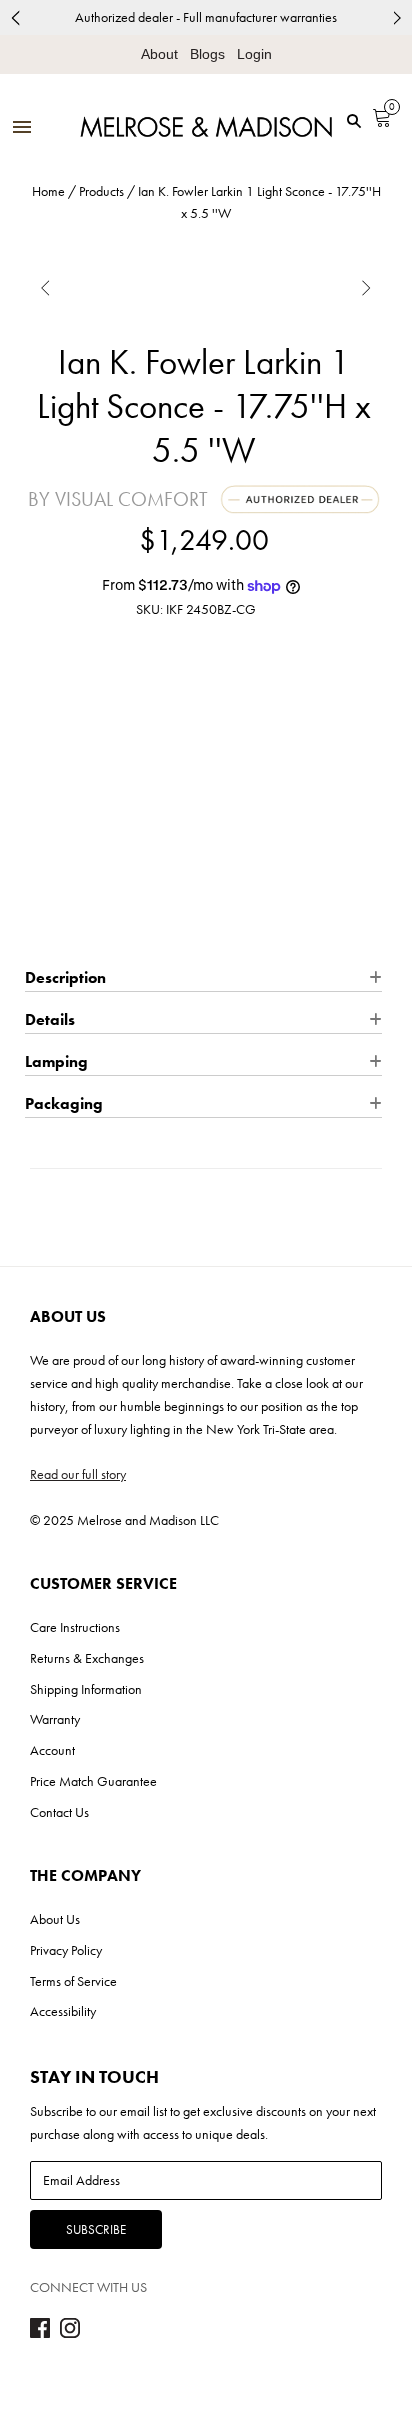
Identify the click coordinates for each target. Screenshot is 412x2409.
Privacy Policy (66, 1950)
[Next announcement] (397, 17)
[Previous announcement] (15, 17)
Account (52, 1750)
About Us (55, 1919)
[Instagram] (70, 2333)
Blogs (207, 54)
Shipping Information (86, 1689)
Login (254, 54)
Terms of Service (73, 1981)
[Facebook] (40, 2333)
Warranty (55, 1719)
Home (48, 191)
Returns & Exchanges (87, 1658)
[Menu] (22, 128)
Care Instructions (75, 1627)
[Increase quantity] (113, 821)
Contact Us (59, 1812)
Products (101, 191)
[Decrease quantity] (38, 821)
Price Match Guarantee (93, 1781)
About (159, 54)
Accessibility (63, 2011)
